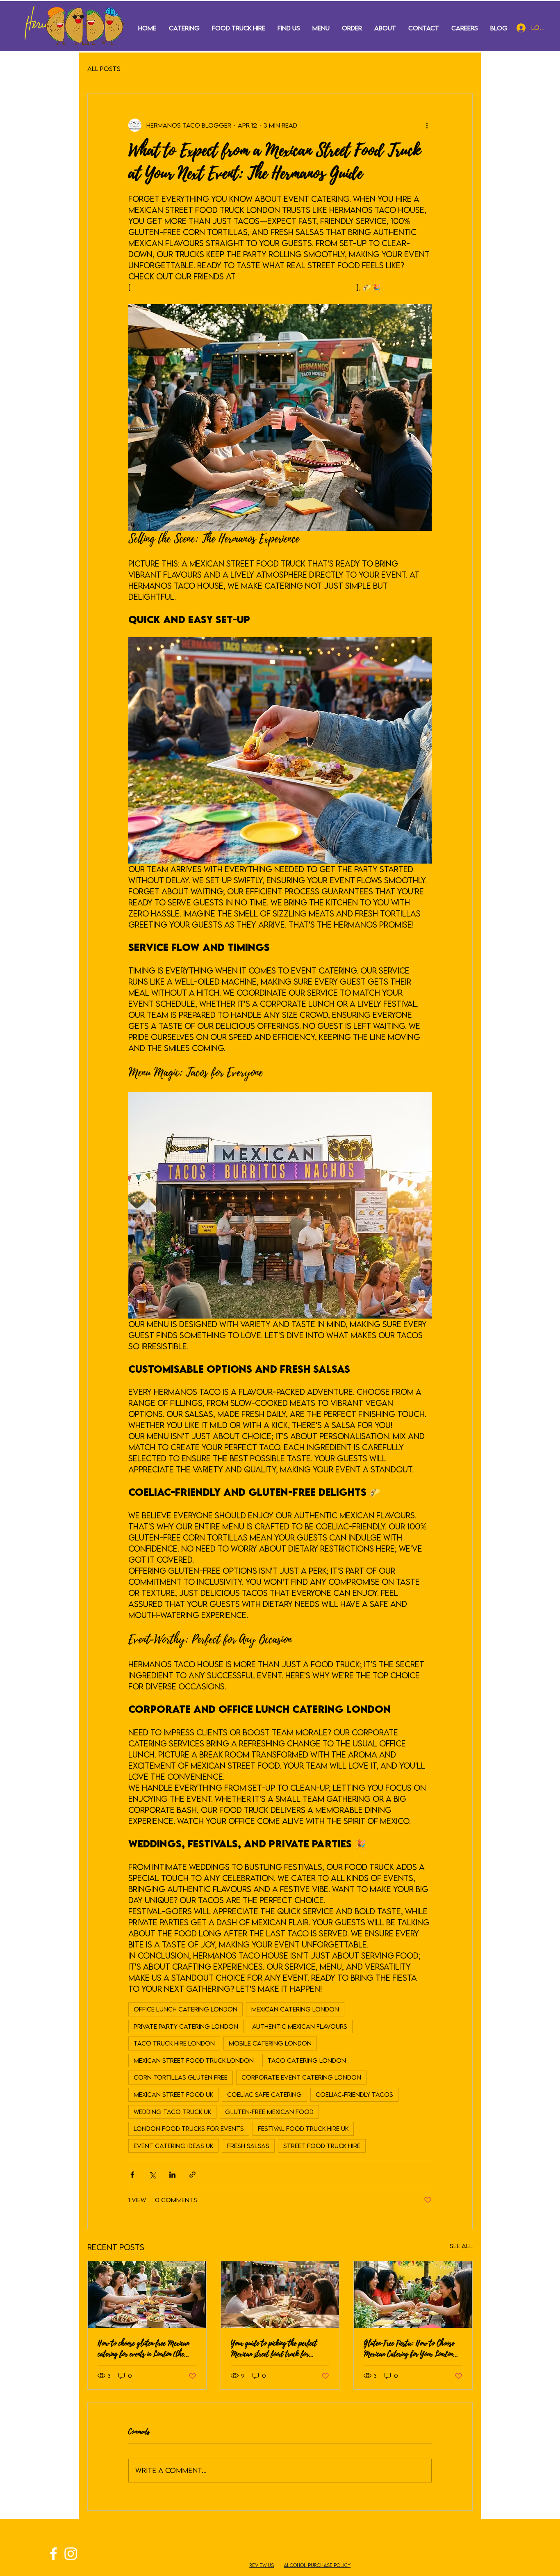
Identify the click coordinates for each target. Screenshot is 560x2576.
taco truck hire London (174, 2043)
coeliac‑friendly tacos (354, 2094)
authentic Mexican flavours (300, 2026)
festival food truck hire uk (303, 2128)
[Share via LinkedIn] (172, 2175)
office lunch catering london (186, 2009)
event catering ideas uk (173, 2146)
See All (461, 2246)
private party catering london (186, 2026)
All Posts (104, 69)
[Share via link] (192, 2175)
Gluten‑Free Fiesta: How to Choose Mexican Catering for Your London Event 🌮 (409, 2349)
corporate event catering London (301, 2077)
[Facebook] (53, 2554)
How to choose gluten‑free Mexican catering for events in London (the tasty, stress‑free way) (143, 2349)
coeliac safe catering (264, 2094)
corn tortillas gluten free (181, 2077)
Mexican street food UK (173, 2094)
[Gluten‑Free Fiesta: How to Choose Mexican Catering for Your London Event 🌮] (413, 2295)
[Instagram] (71, 2554)
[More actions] (427, 125)
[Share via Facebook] (132, 2175)
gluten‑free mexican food (269, 2112)
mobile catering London (270, 2043)
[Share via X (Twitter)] (152, 2175)
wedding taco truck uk (172, 2112)
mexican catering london (295, 2009)
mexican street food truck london (194, 2060)
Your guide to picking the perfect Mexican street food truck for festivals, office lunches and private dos (278, 2349)
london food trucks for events (189, 2128)
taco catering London (307, 2060)
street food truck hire (322, 2146)
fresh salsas (248, 2146)
